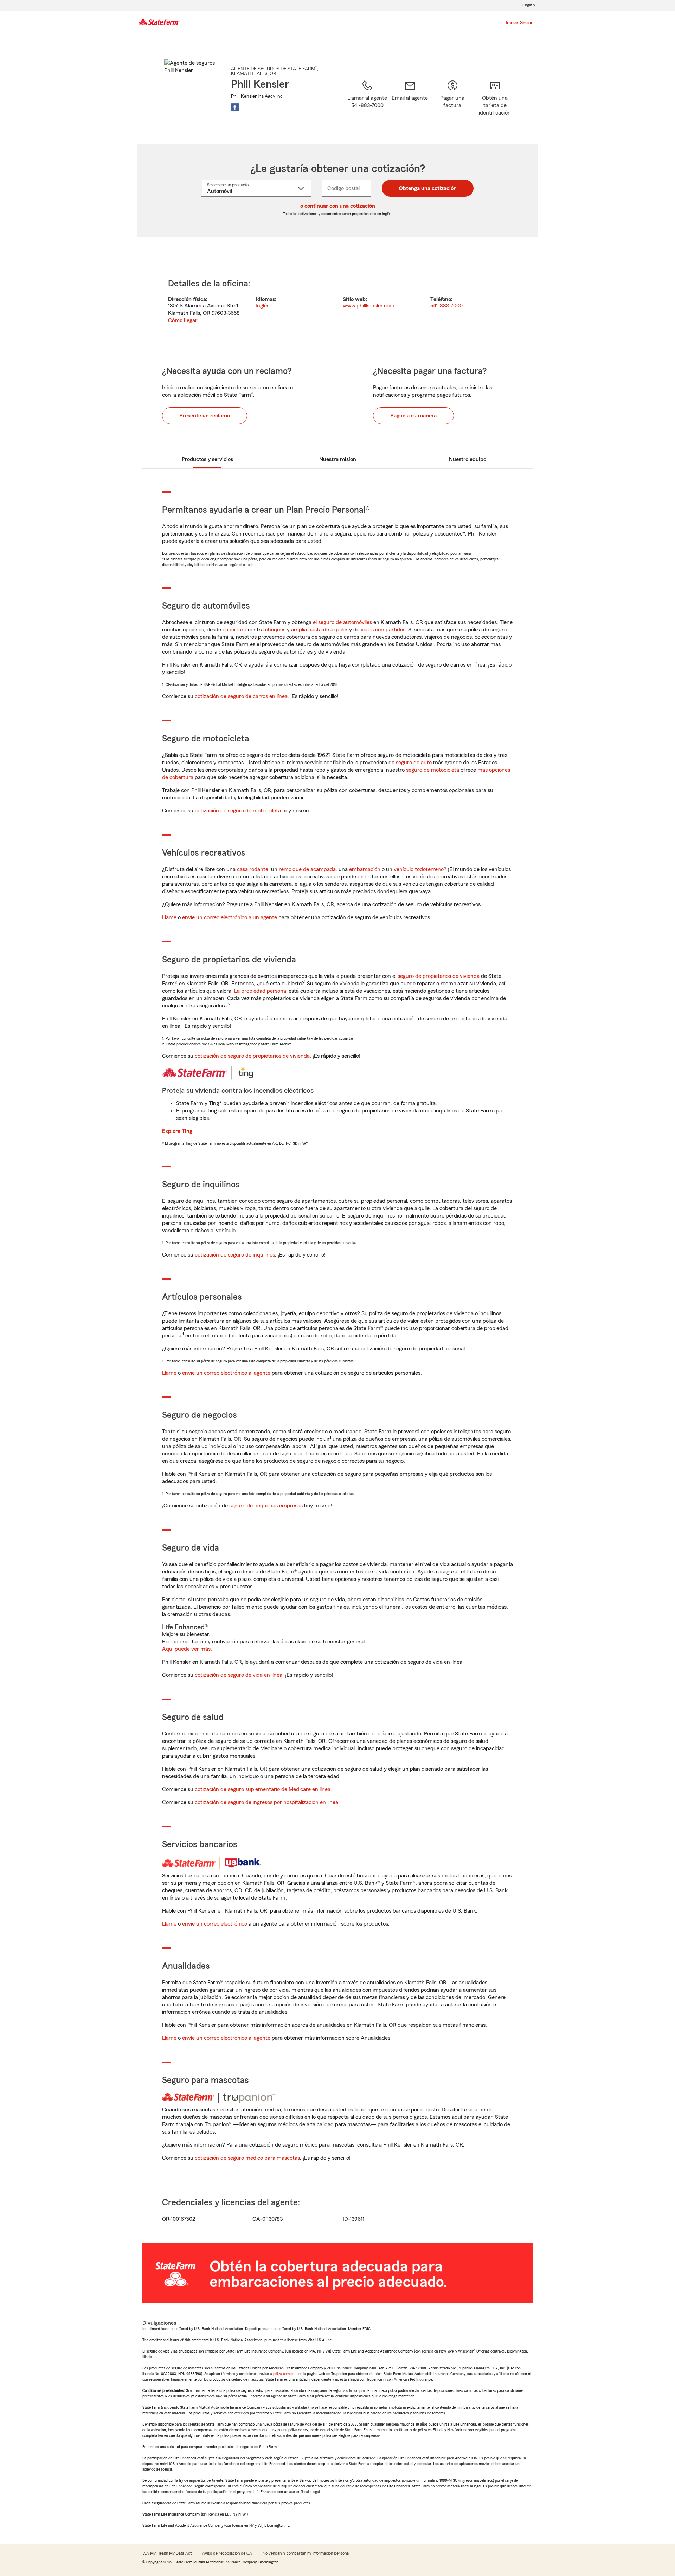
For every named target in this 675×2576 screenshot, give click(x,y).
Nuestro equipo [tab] (468, 459)
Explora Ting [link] (177, 1131)
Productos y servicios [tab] (207, 459)
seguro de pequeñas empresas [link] (265, 1506)
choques (275, 630)
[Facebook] (235, 107)
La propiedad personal (261, 991)
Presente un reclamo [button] (205, 416)
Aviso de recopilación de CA (227, 2553)
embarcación (365, 869)
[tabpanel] (337, 302)
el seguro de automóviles (342, 622)
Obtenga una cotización (428, 188)
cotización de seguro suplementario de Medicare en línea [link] (263, 1789)
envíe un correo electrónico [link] (215, 1924)
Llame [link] (169, 917)
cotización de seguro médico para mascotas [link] (247, 2158)
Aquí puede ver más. (187, 1649)
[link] (410, 103)
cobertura (234, 630)
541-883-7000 (446, 306)
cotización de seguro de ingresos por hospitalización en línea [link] (266, 1802)
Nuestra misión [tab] (338, 459)
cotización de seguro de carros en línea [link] (241, 696)
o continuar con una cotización (338, 206)
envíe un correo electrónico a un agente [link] (230, 917)
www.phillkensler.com (369, 306)
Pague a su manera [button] (413, 416)
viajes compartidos (383, 630)
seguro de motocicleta (433, 770)
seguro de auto (414, 763)
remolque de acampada (307, 869)
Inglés (262, 306)
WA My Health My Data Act (167, 2553)
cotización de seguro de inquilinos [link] (235, 1255)
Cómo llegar (183, 320)
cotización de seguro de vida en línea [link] (239, 1675)
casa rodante (253, 869)
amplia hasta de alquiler (319, 630)
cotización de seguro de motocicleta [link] (238, 811)
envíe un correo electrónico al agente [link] (226, 1373)
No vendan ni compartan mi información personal (306, 2553)
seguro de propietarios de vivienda (439, 976)
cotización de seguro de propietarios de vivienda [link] (252, 1056)
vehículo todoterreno (419, 869)
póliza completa (285, 2374)
